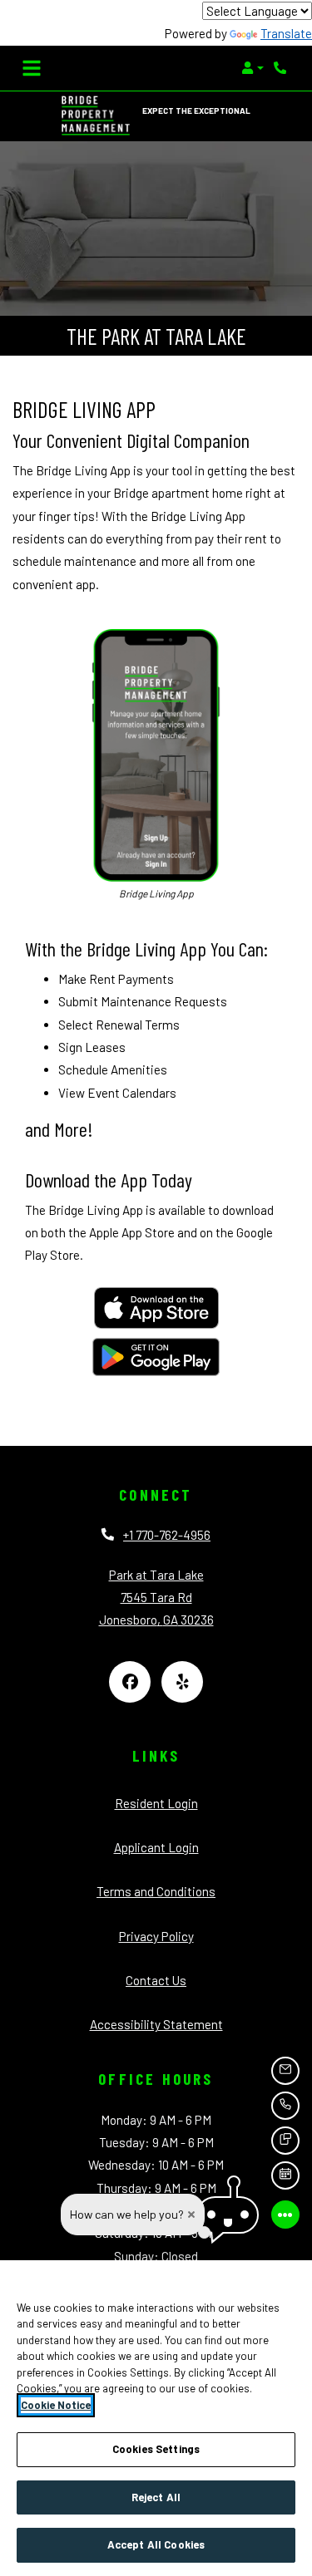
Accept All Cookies (156, 2544)
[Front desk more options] (285, 2215)
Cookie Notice (56, 2405)
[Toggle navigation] (32, 68)
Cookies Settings (156, 2449)
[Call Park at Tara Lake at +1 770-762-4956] (282, 68)
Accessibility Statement (156, 2024)
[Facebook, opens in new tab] (130, 1682)
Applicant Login (156, 1847)
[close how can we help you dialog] (191, 2215)
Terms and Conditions (156, 1891)
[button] (253, 68)
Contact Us (156, 1980)
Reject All (156, 2497)
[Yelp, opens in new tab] (182, 1682)
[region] (156, 2418)
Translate (286, 33)
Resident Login (156, 1803)
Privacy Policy (156, 1936)
